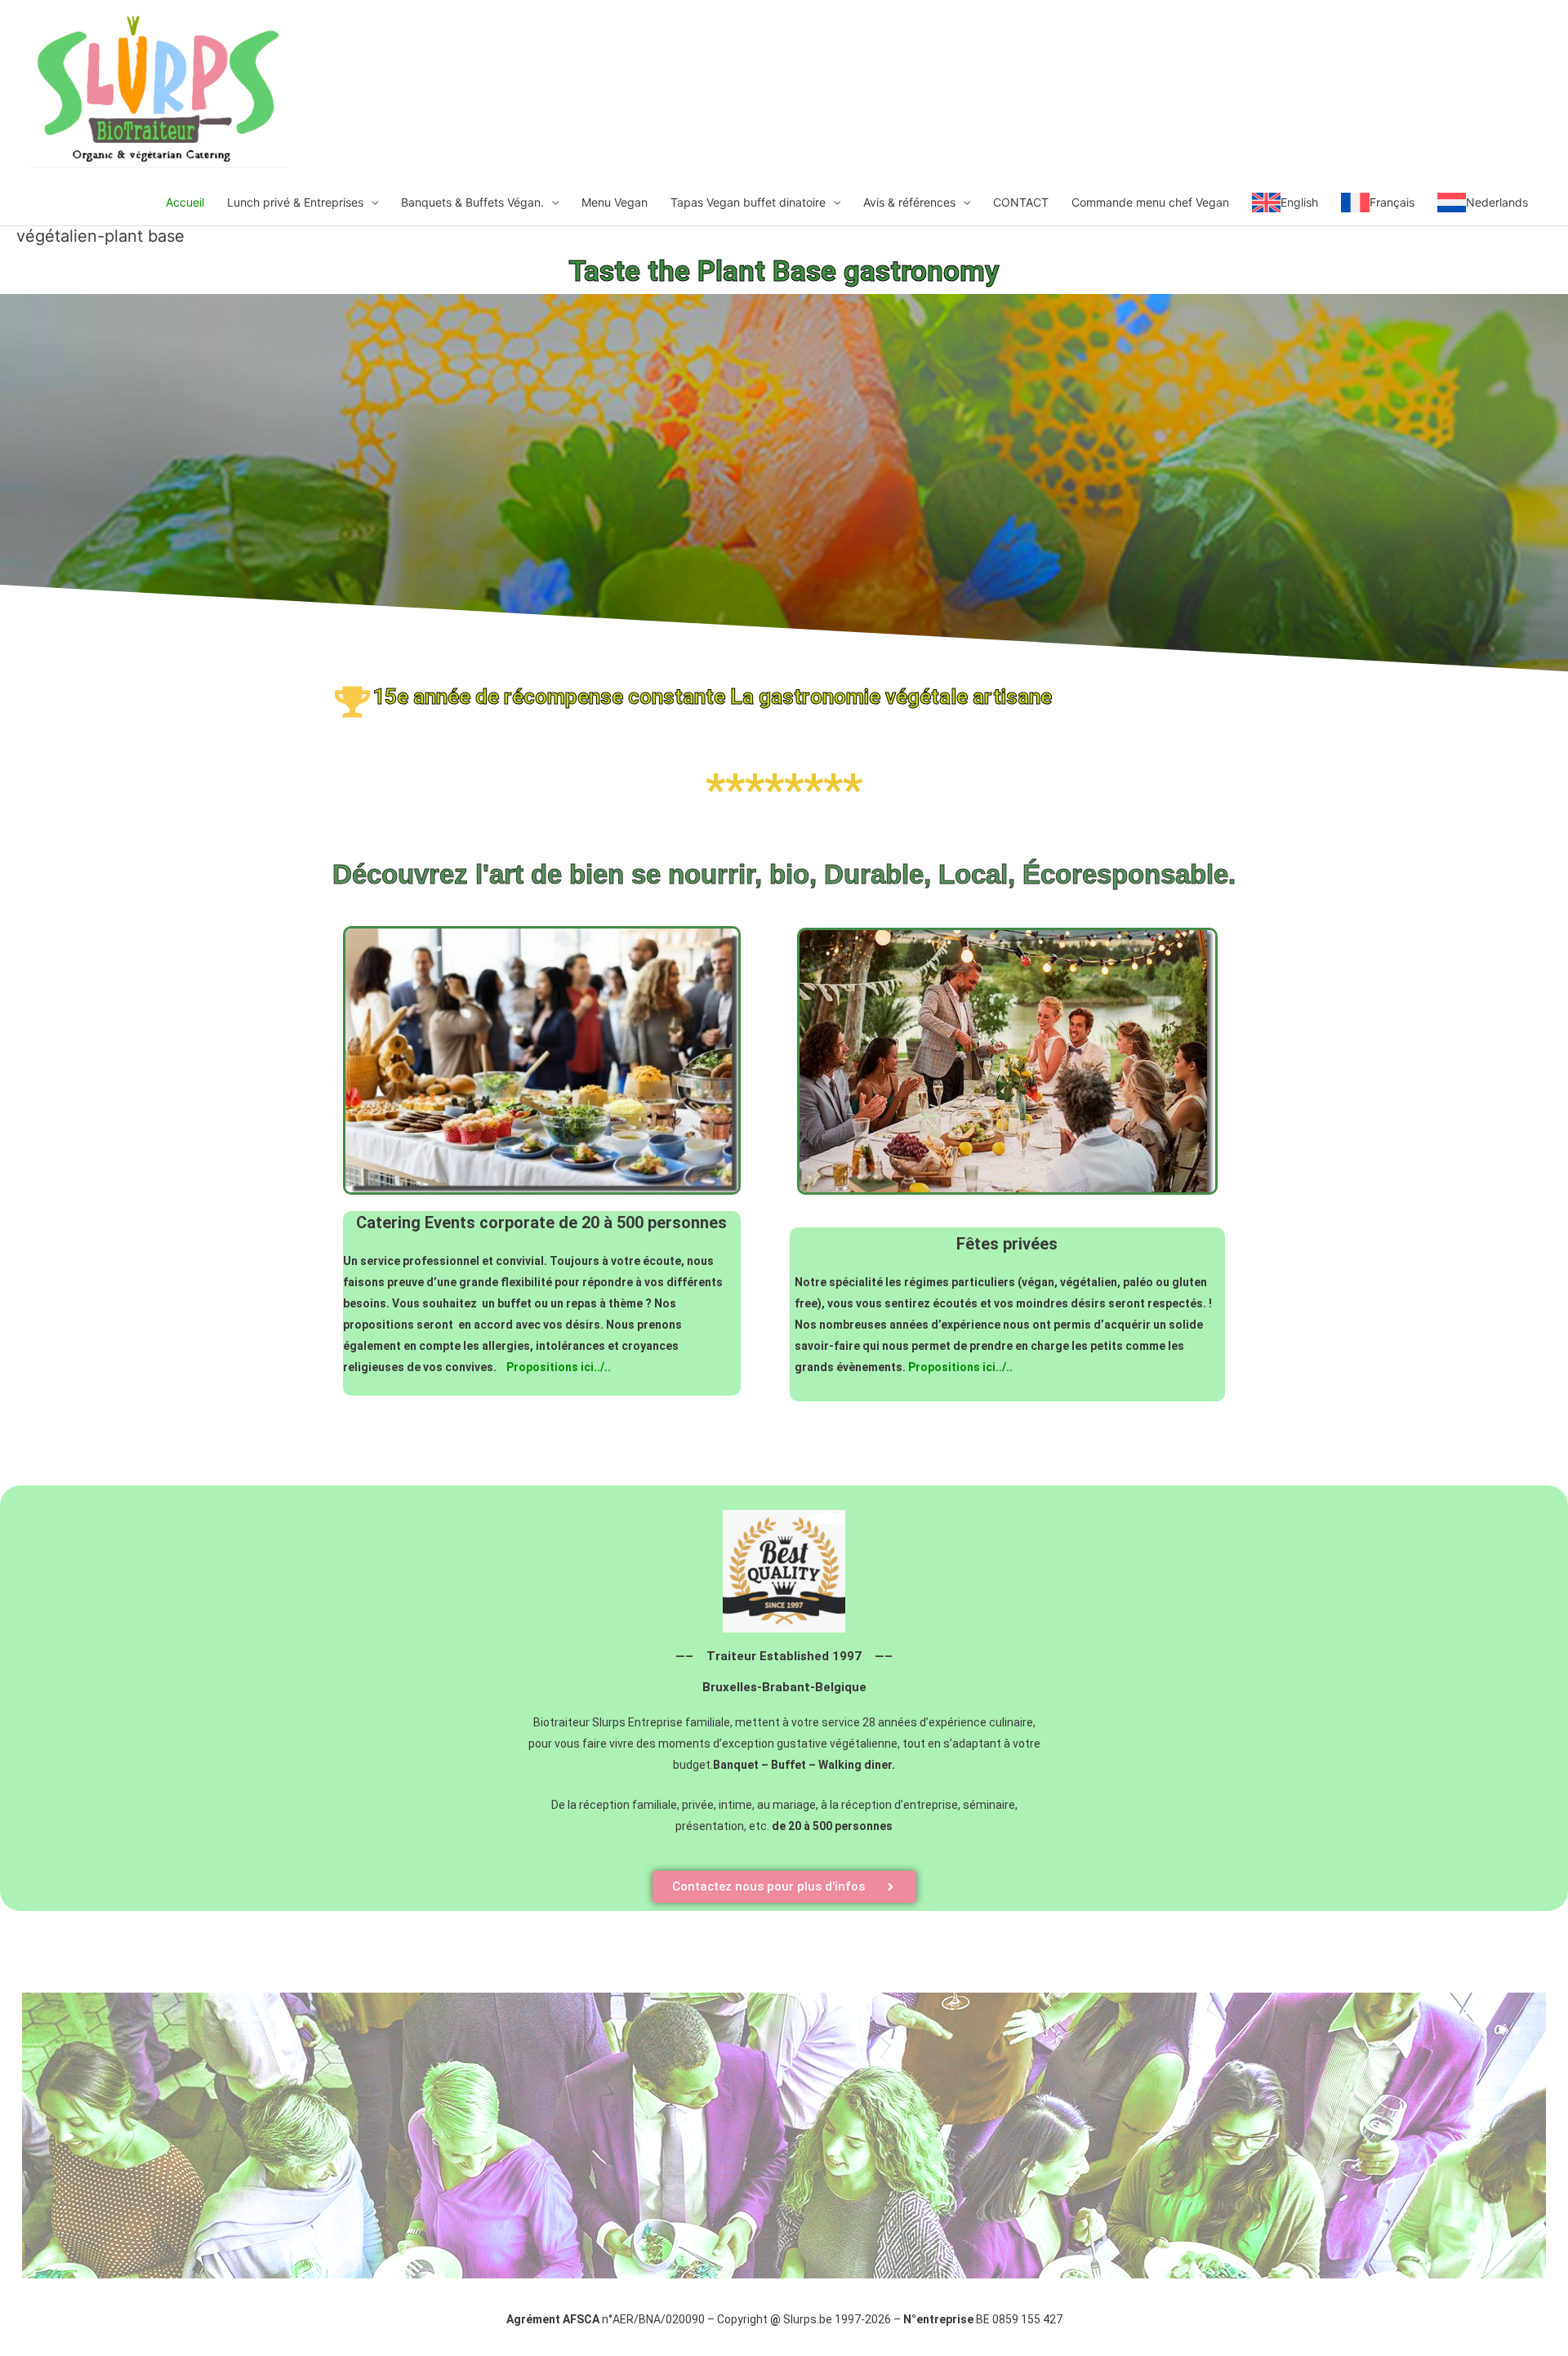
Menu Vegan (615, 202)
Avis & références (909, 202)
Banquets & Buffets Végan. (472, 202)
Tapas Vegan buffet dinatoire (748, 202)
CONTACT (1021, 202)
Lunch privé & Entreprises (295, 202)
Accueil (185, 202)
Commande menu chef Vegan (1150, 202)
